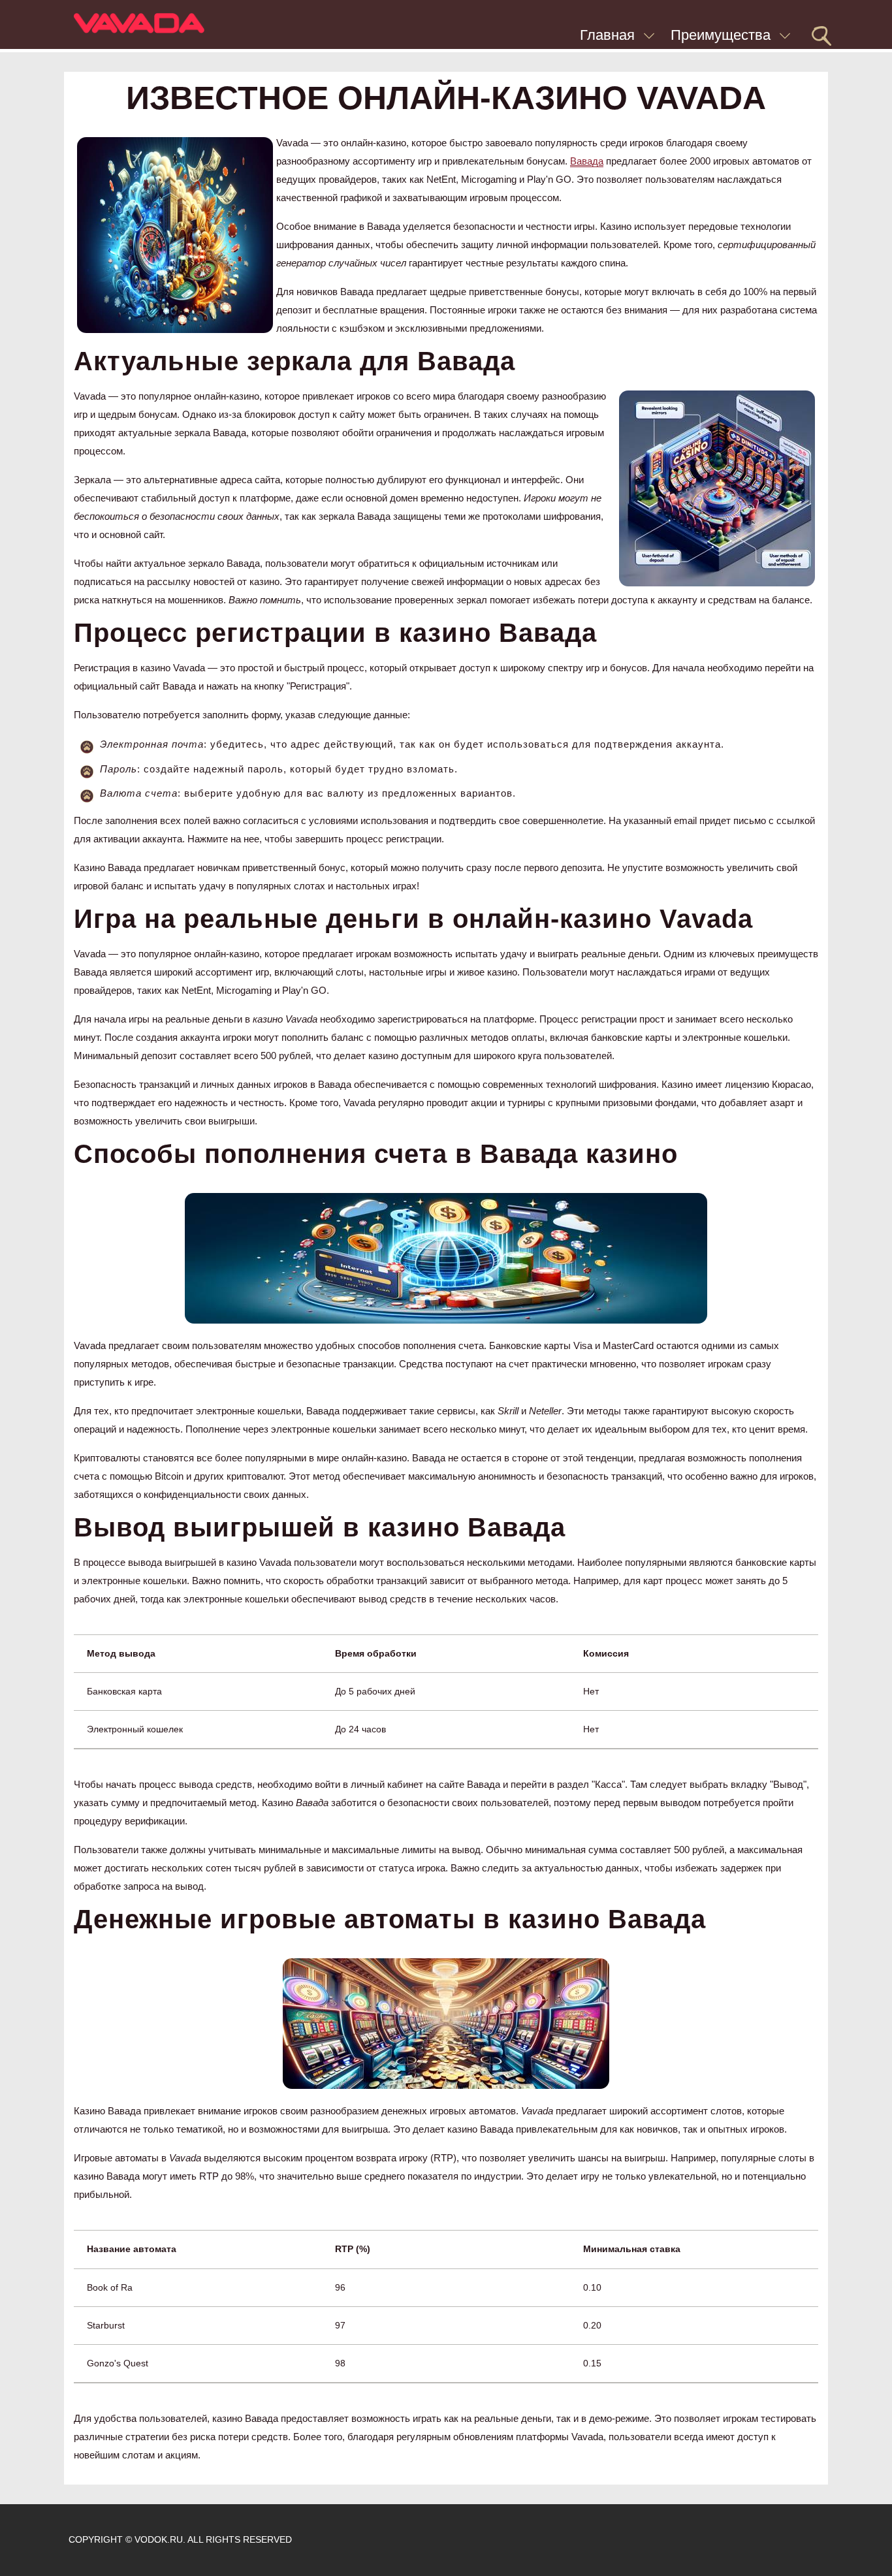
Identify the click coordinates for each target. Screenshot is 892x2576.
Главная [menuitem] (609, 35)
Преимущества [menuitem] (723, 35)
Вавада (587, 161)
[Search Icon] (819, 36)
